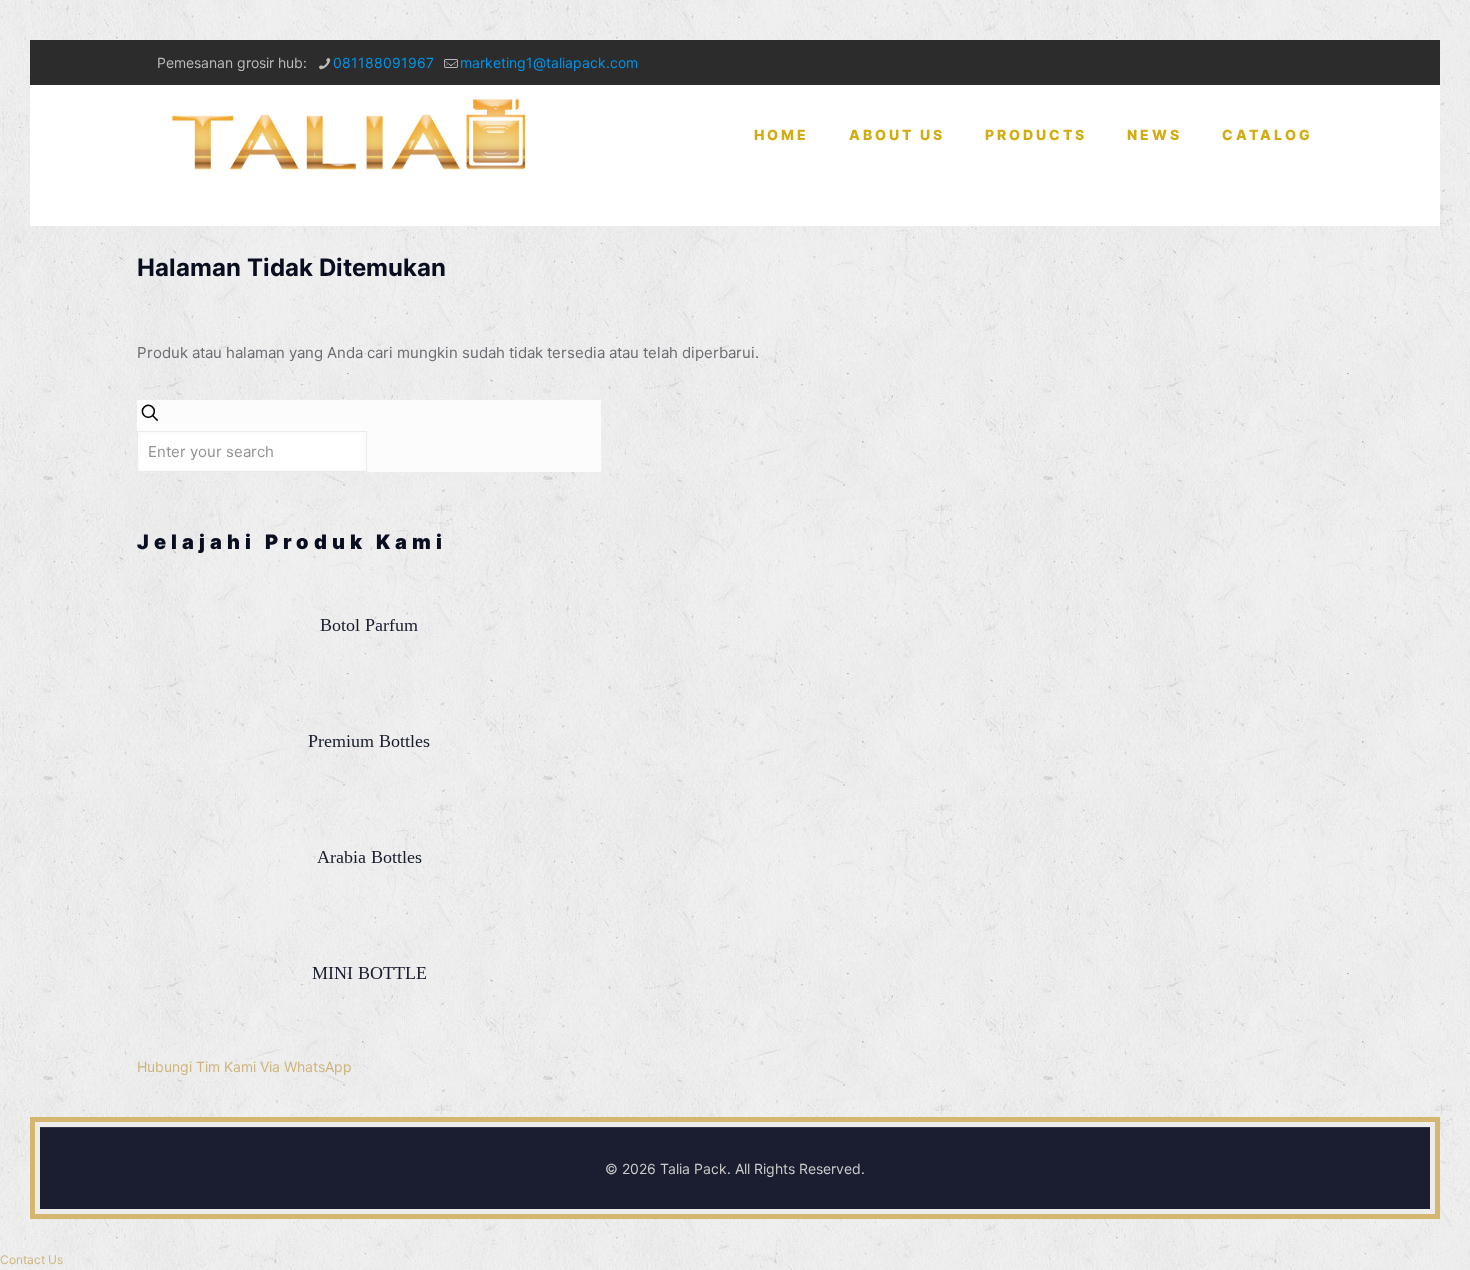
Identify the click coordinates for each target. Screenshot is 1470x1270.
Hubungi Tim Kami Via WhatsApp (244, 1066)
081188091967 (383, 62)
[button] (31, 1259)
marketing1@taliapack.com (549, 62)
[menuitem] (1036, 205)
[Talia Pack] (352, 135)
